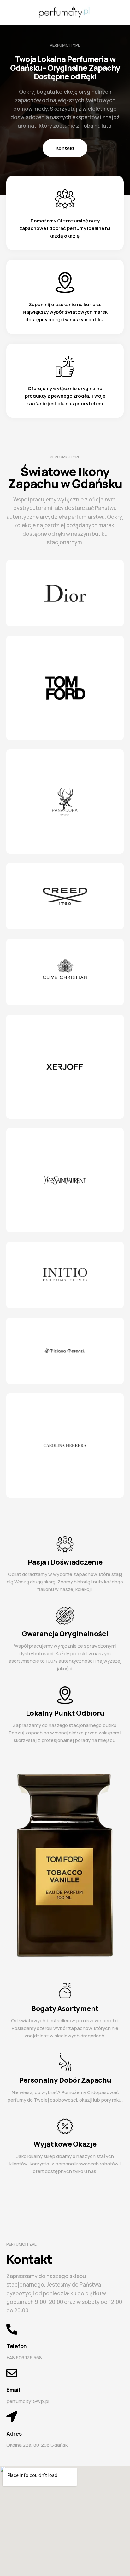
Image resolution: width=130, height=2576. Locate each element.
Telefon (17, 2346)
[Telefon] (12, 2329)
